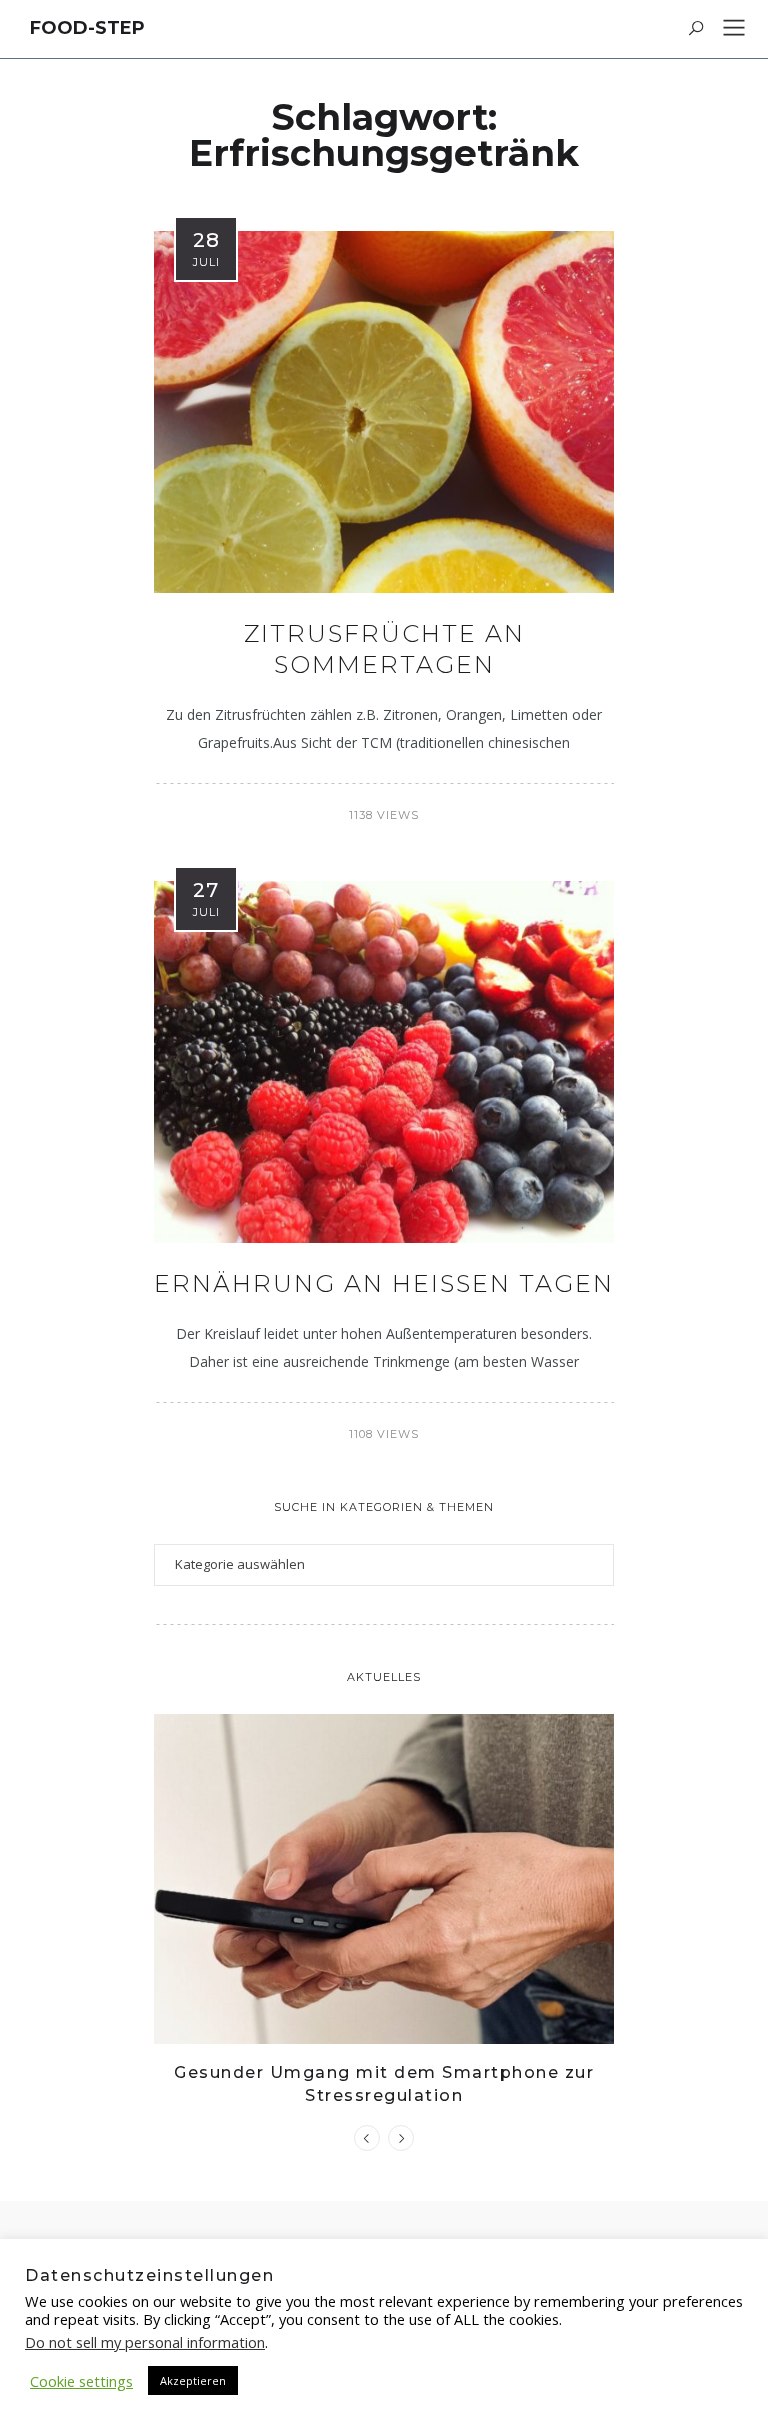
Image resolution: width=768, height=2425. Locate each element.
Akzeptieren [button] (193, 2380)
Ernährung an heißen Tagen (384, 1283)
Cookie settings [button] (81, 2381)
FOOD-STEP (87, 28)
